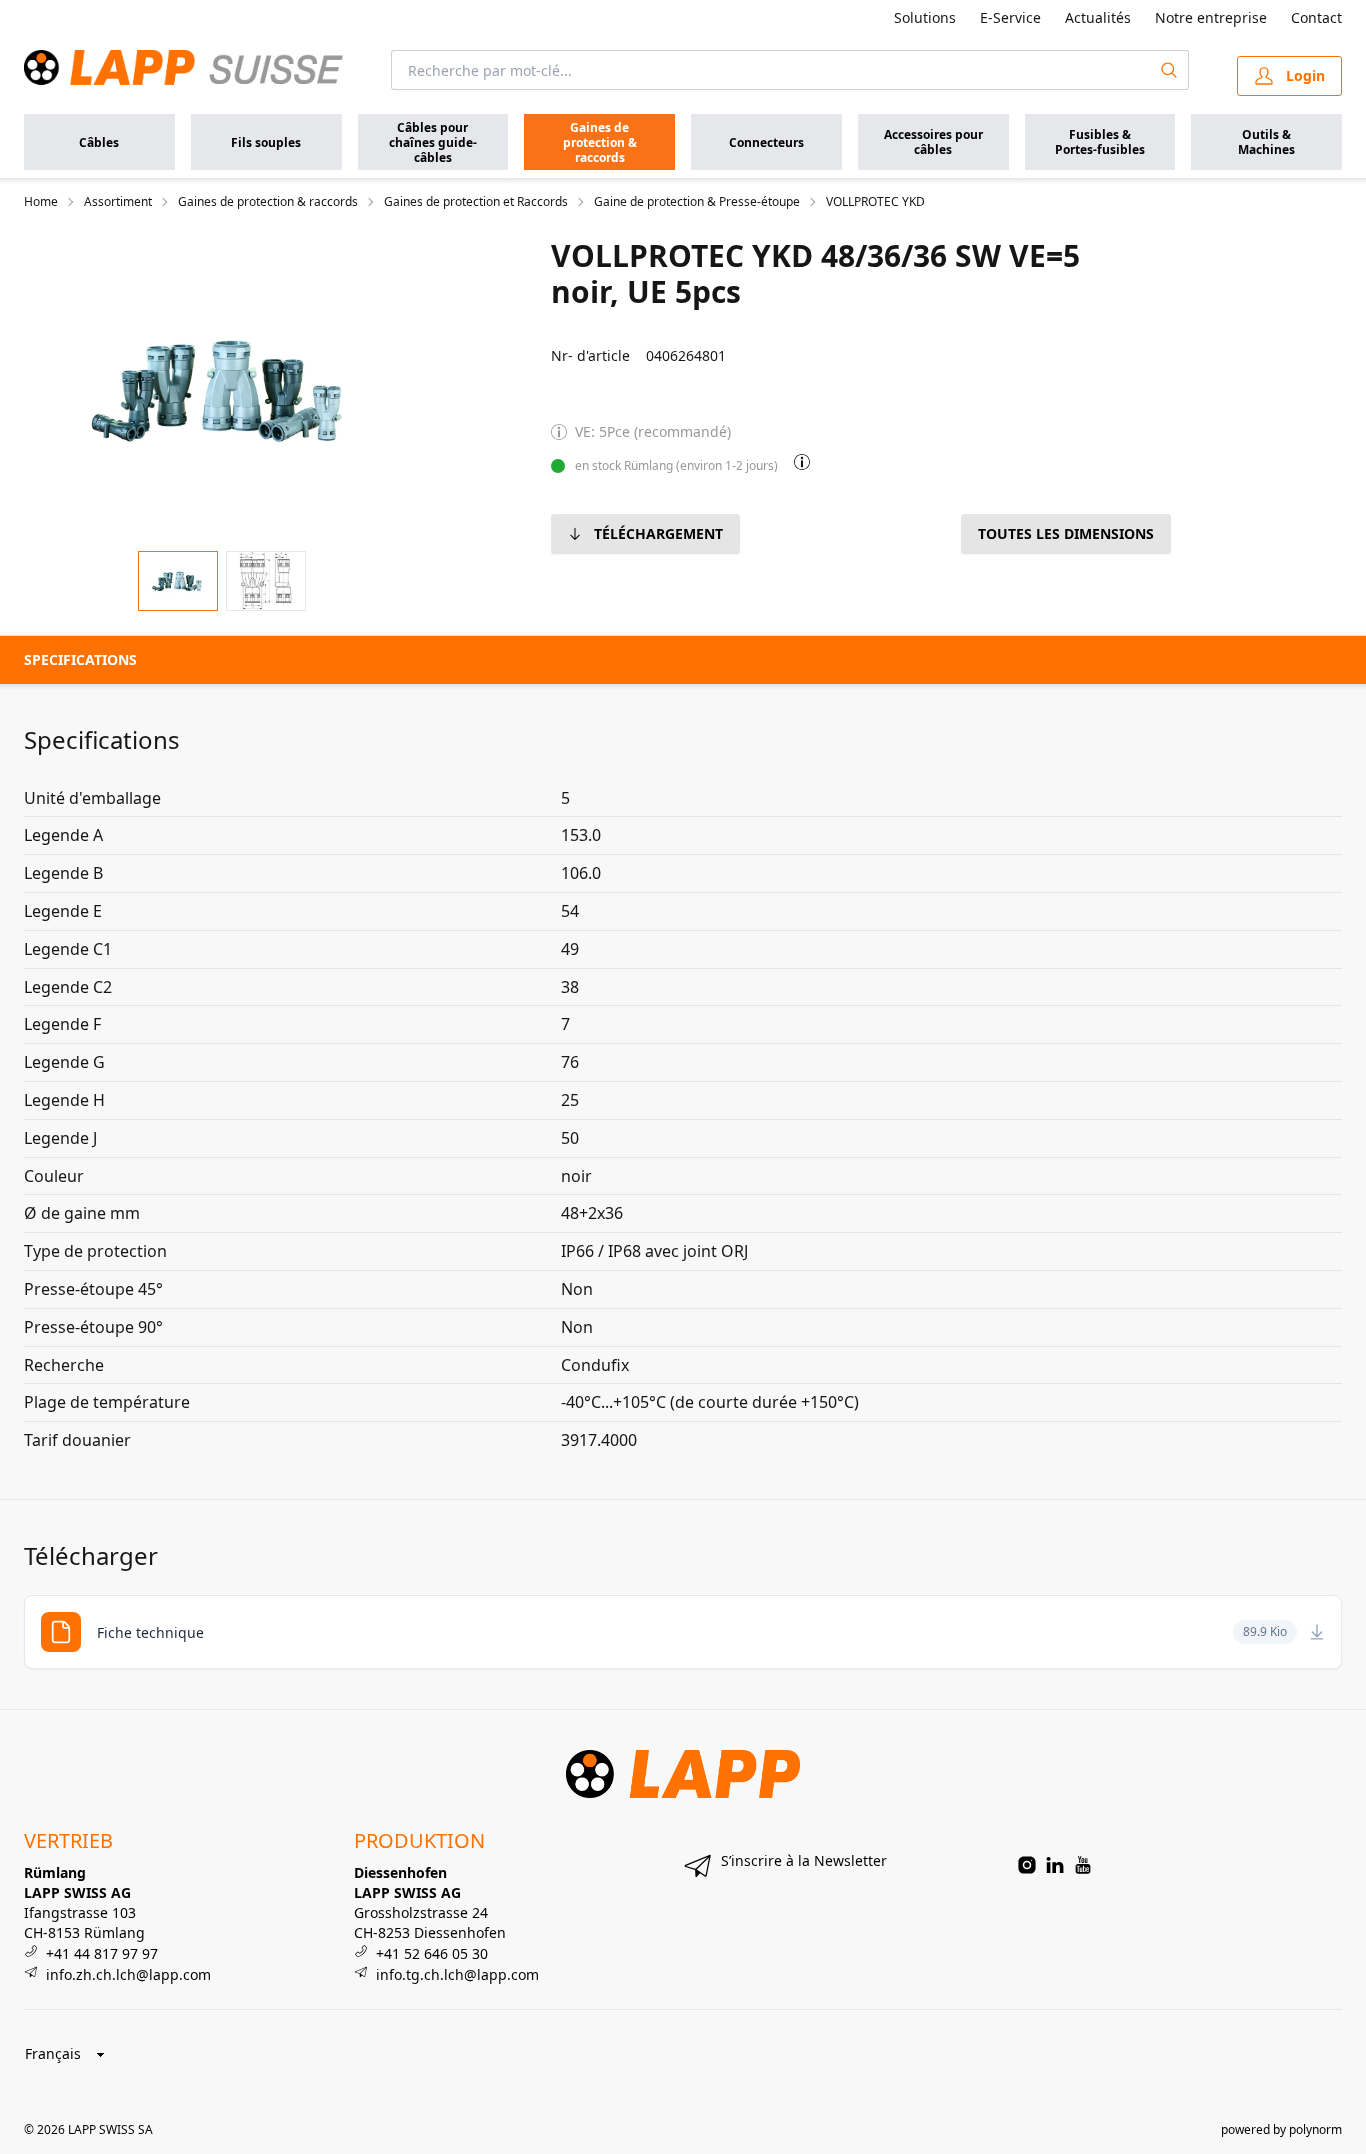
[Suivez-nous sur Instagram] (1027, 1865)
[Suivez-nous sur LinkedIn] (1055, 1865)
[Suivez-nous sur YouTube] (1083, 1865)
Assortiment (118, 202)
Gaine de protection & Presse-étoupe (697, 202)
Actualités (1098, 17)
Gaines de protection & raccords (268, 202)
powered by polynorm (1281, 2129)
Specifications (80, 659)
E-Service (1010, 17)
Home (41, 202)
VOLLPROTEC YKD (875, 202)
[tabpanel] (221, 386)
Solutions (925, 17)
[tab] (178, 581)
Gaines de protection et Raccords (476, 202)
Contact (1316, 17)
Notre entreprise (1211, 17)
